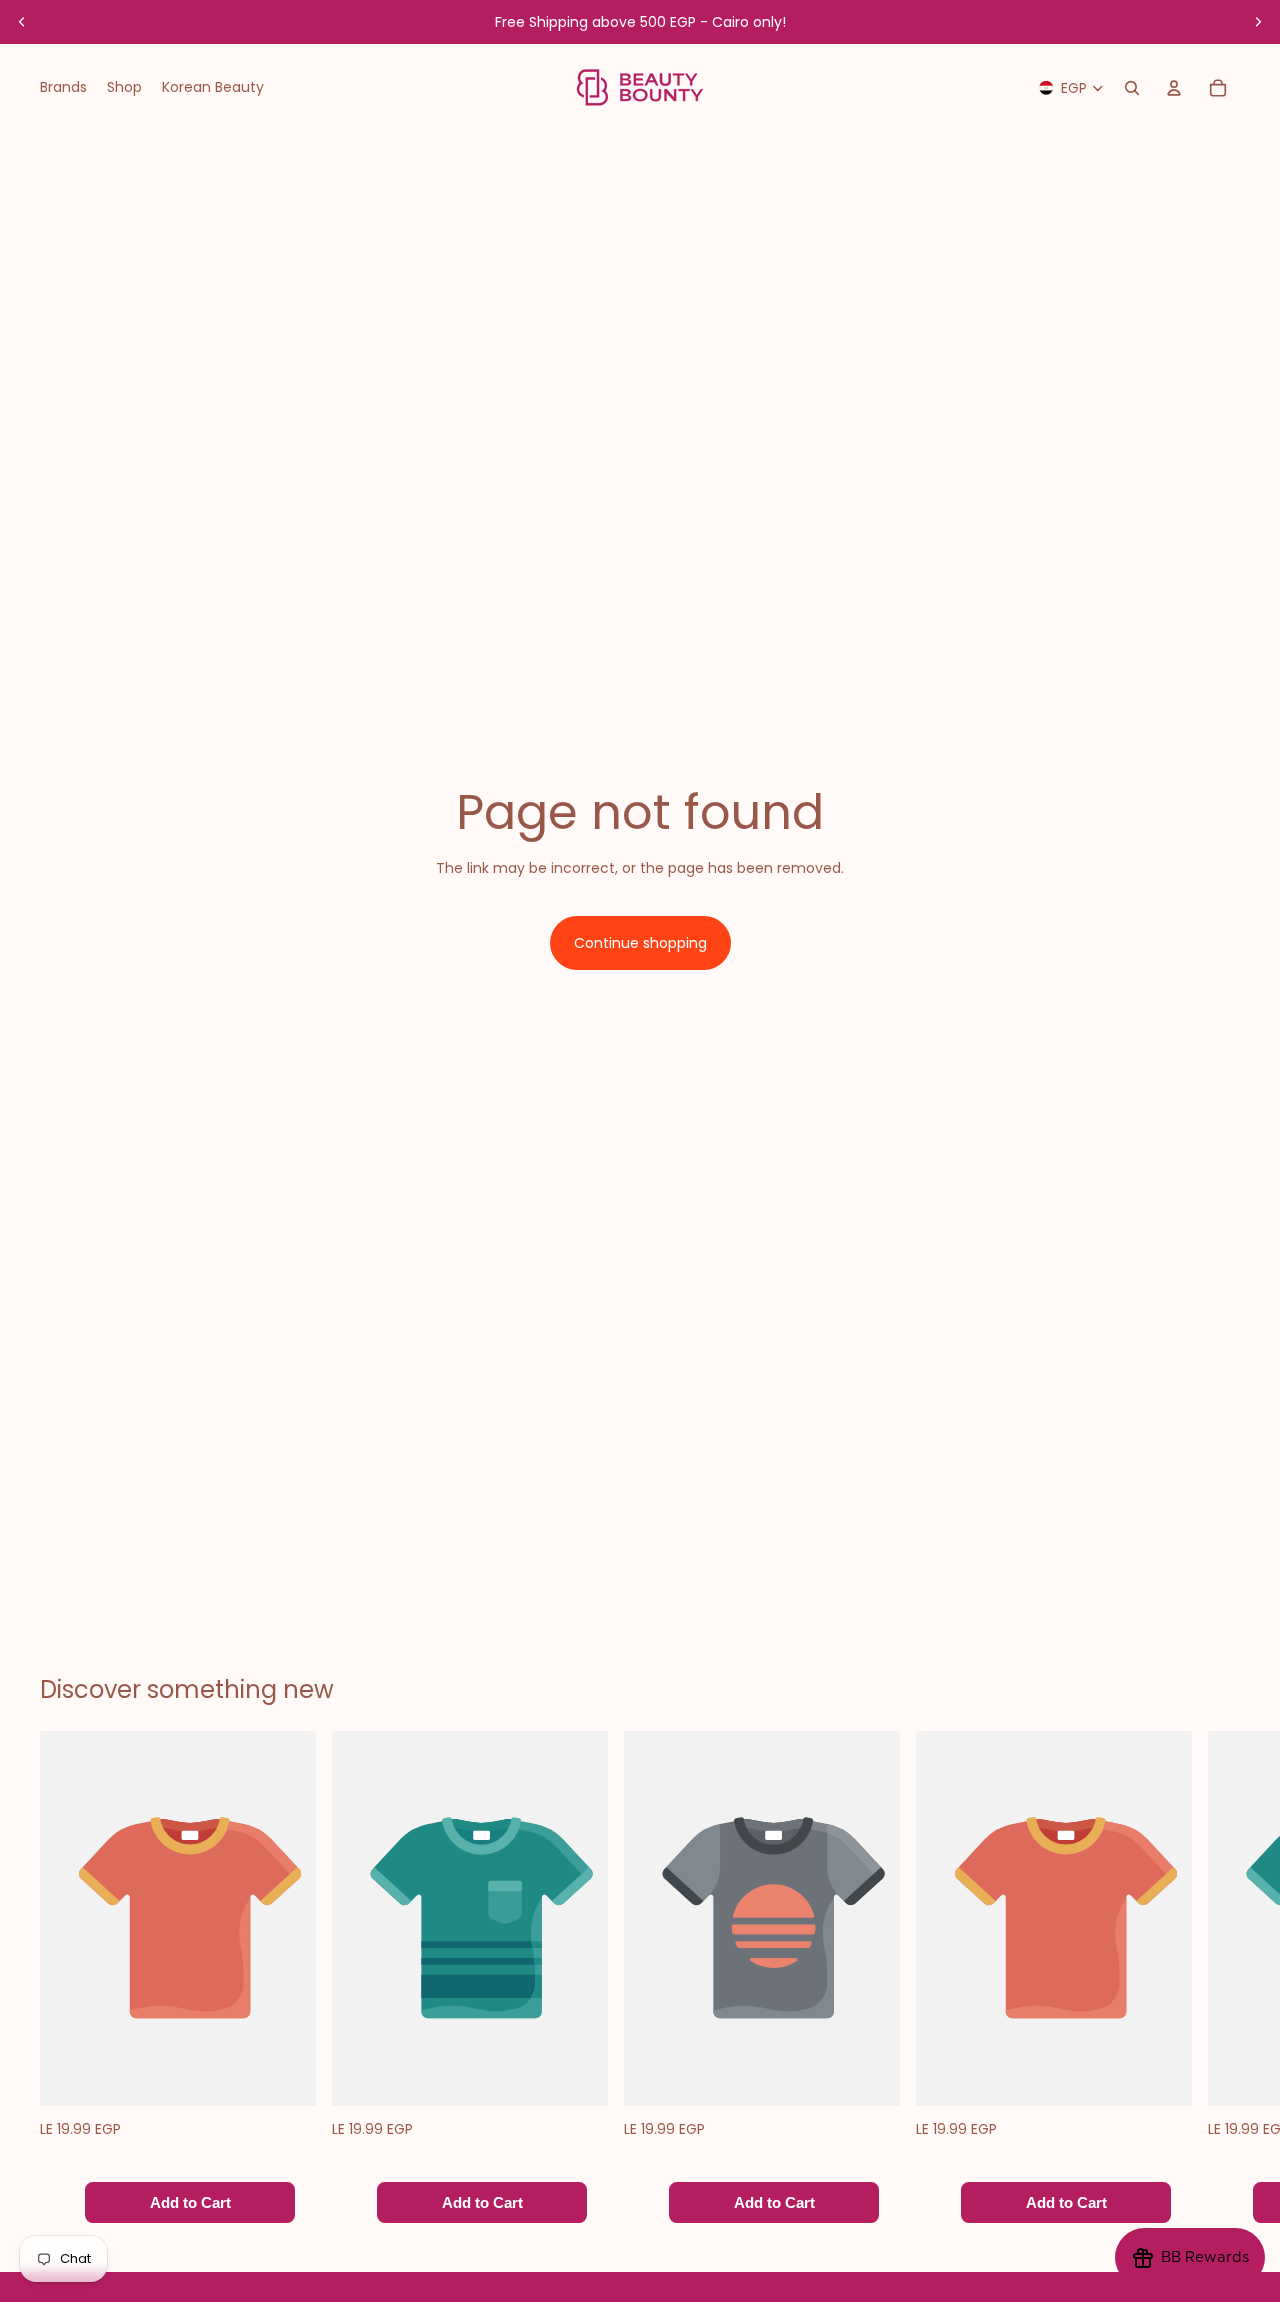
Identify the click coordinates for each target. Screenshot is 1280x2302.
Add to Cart (190, 2203)
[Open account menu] (1174, 88)
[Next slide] (1258, 22)
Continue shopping (640, 943)
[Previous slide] (22, 22)
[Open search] (1132, 88)
